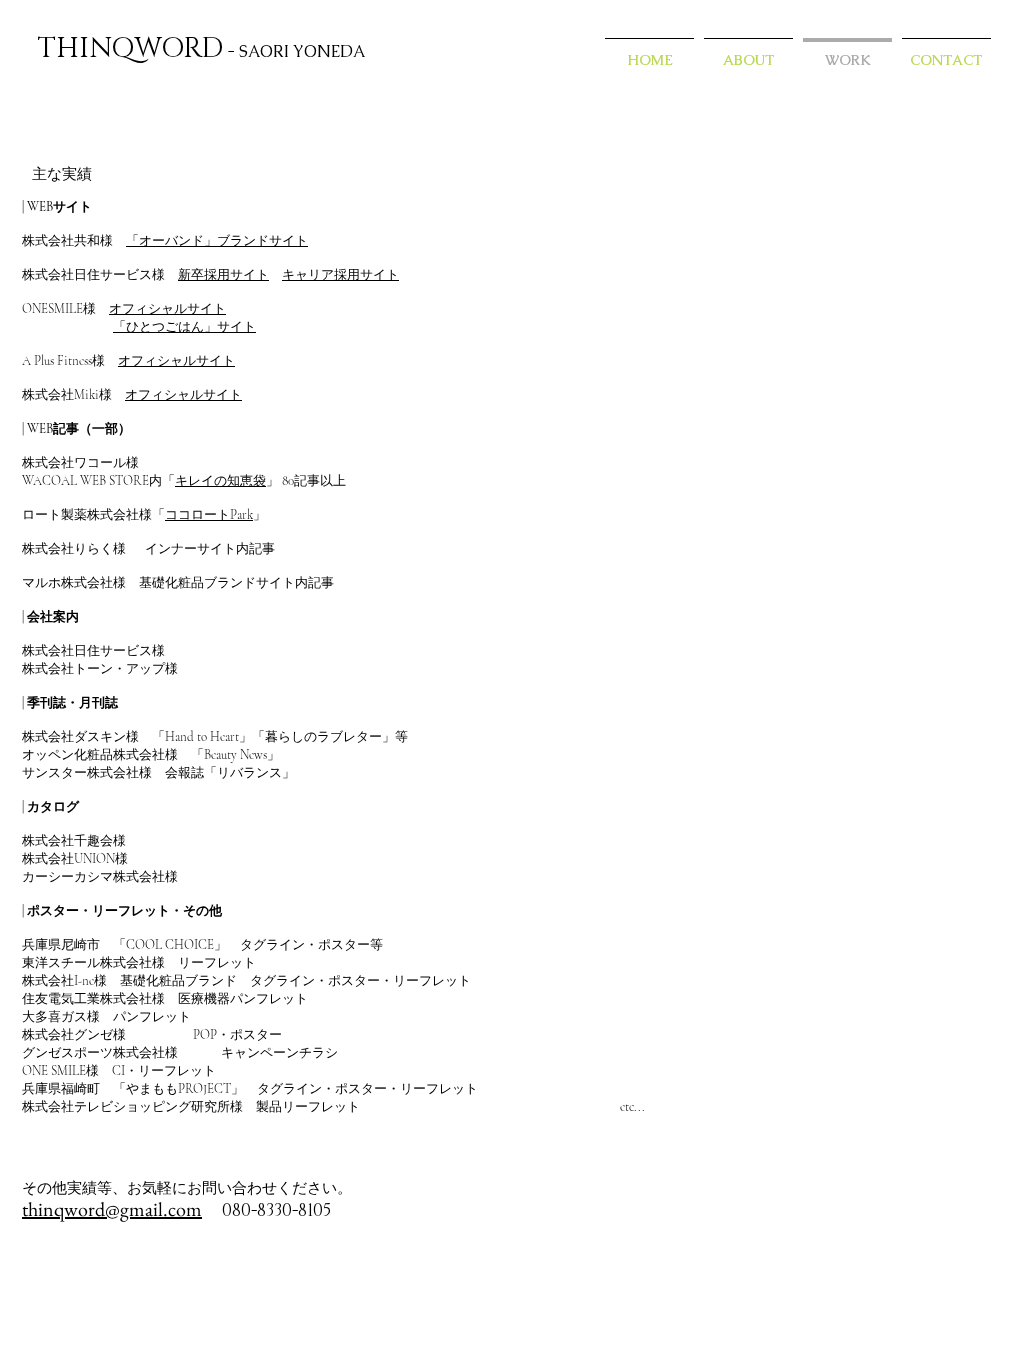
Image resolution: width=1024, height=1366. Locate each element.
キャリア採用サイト (340, 275)
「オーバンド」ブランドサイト (217, 241)
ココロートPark (209, 515)
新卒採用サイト (223, 275)
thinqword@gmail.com (112, 1209)
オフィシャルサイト (167, 309)
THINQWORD (130, 48)
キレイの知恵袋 (220, 481)
